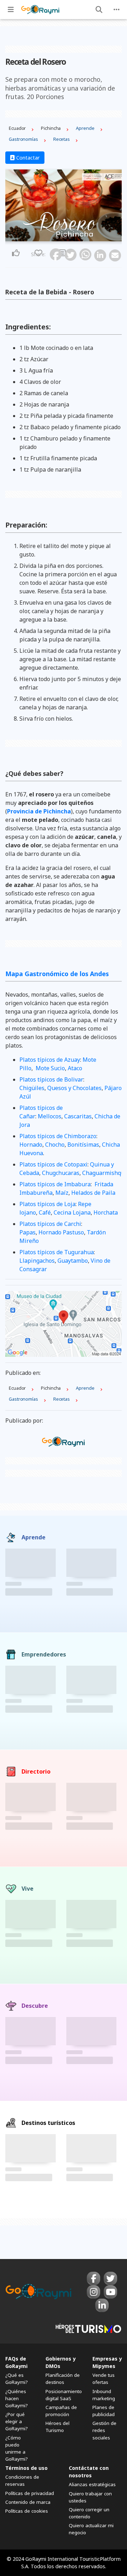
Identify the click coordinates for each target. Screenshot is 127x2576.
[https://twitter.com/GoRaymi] (110, 2278)
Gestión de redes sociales (104, 2430)
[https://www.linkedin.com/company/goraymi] (102, 2305)
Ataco (75, 1068)
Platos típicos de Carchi (50, 1224)
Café (45, 1212)
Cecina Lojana (72, 1212)
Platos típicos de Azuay (50, 1060)
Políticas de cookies (27, 2511)
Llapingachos (37, 1261)
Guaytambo (73, 1261)
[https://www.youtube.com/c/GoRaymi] (110, 2292)
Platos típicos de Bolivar (51, 1079)
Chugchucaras (61, 1173)
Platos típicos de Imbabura (55, 1184)
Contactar (27, 158)
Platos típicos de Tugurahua (57, 1252)
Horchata (106, 1212)
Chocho (55, 1145)
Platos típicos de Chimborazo (58, 1136)
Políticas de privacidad (30, 2493)
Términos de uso (26, 2468)
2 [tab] (61, 237)
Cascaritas (78, 1116)
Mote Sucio (50, 1068)
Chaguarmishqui (104, 1173)
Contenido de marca (28, 2502)
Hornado (31, 1145)
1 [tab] (57, 237)
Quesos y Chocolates (74, 1088)
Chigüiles (32, 1088)
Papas (28, 1232)
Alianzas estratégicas (92, 2484)
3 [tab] (66, 237)
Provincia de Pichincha (39, 811)
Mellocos (50, 1116)
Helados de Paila (93, 1193)
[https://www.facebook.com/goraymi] (93, 2278)
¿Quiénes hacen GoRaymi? (17, 2398)
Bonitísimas (83, 1145)
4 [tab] (70, 237)
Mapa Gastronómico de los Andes (57, 974)
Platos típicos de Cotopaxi (53, 1164)
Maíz (62, 1193)
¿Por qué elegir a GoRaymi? (17, 2421)
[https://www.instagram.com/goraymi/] (93, 2292)
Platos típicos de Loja (47, 1204)
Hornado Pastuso (61, 1232)
